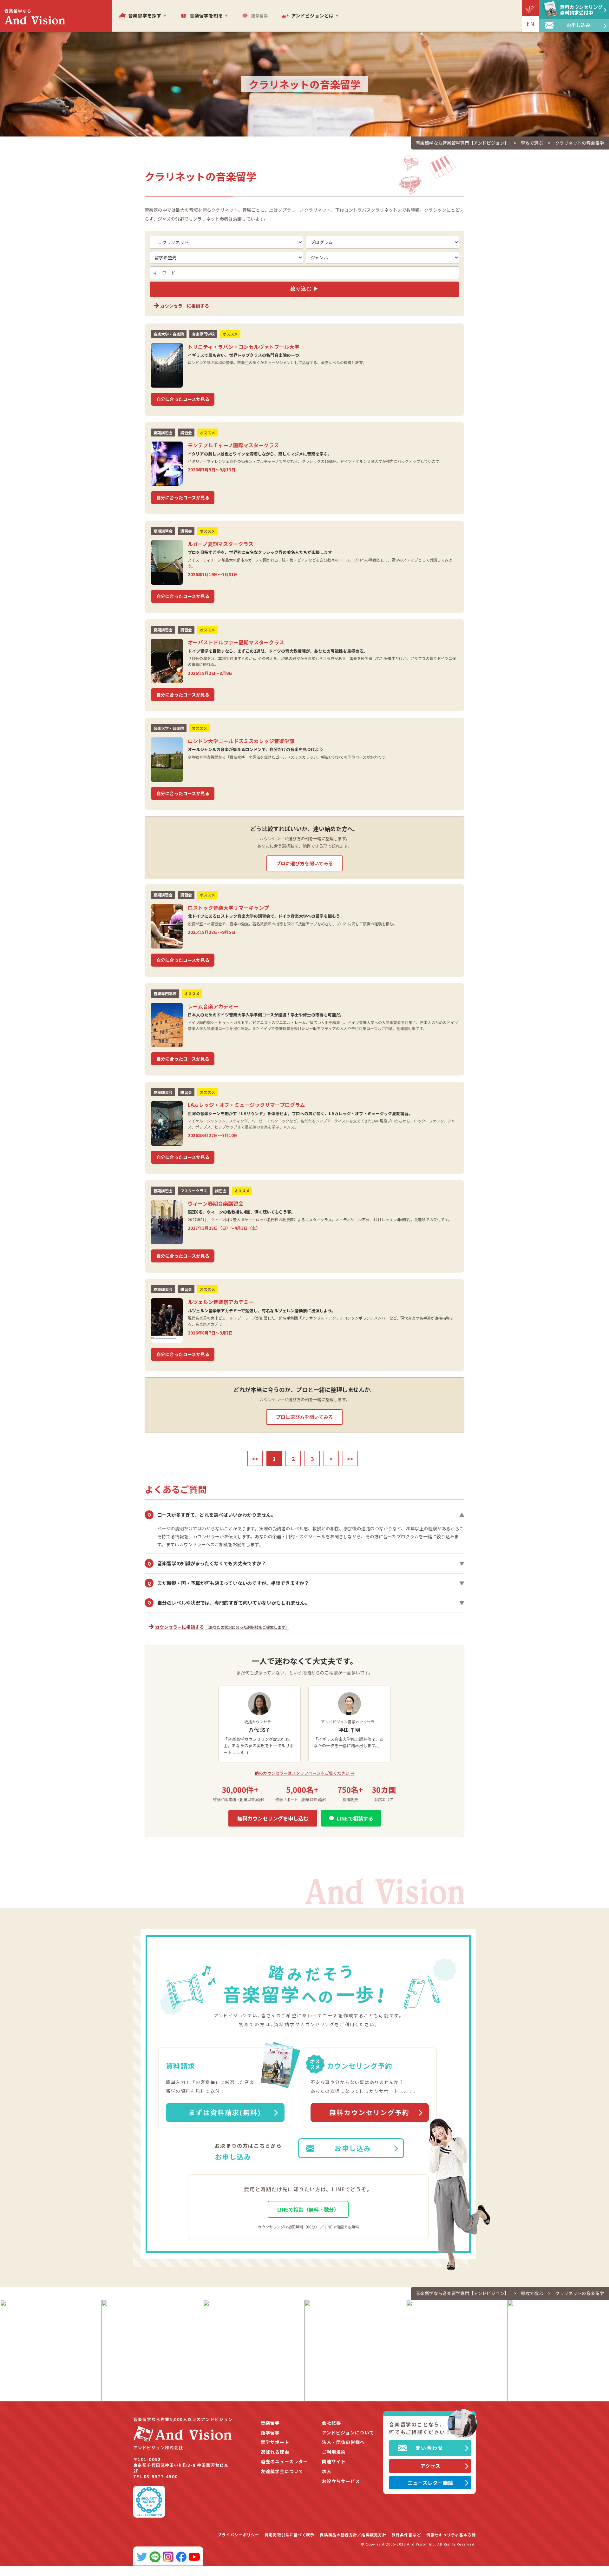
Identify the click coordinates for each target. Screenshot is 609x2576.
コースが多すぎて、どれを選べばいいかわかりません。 (306, 1515)
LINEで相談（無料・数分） (308, 2209)
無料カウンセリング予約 (369, 2112)
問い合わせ (429, 2448)
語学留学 (270, 2433)
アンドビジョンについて (348, 2433)
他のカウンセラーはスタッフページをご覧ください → (305, 1773)
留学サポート (275, 2442)
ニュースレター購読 (430, 2483)
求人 (327, 2471)
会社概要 (331, 2423)
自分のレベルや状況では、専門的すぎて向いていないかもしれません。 (306, 1603)
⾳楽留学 (270, 2423)
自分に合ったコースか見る (183, 399)
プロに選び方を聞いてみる (304, 863)
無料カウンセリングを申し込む (273, 1818)
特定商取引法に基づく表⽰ (289, 2535)
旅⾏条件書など (406, 2535)
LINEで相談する (355, 1818)
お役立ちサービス (341, 2481)
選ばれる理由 (275, 2452)
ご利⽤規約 (334, 2452)
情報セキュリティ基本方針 (451, 2535)
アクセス (430, 2466)
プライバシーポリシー (238, 2535)
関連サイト (334, 2462)
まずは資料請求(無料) (225, 2112)
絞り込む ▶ (305, 289)
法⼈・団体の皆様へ (343, 2442)
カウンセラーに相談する (185, 306)
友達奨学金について (282, 2471)
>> (350, 1459)
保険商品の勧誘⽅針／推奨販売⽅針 (353, 2535)
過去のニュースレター (284, 2462)
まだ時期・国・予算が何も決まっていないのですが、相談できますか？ (306, 1583)
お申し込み (353, 2148)
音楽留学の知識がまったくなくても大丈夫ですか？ (306, 1563)
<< (255, 1459)
